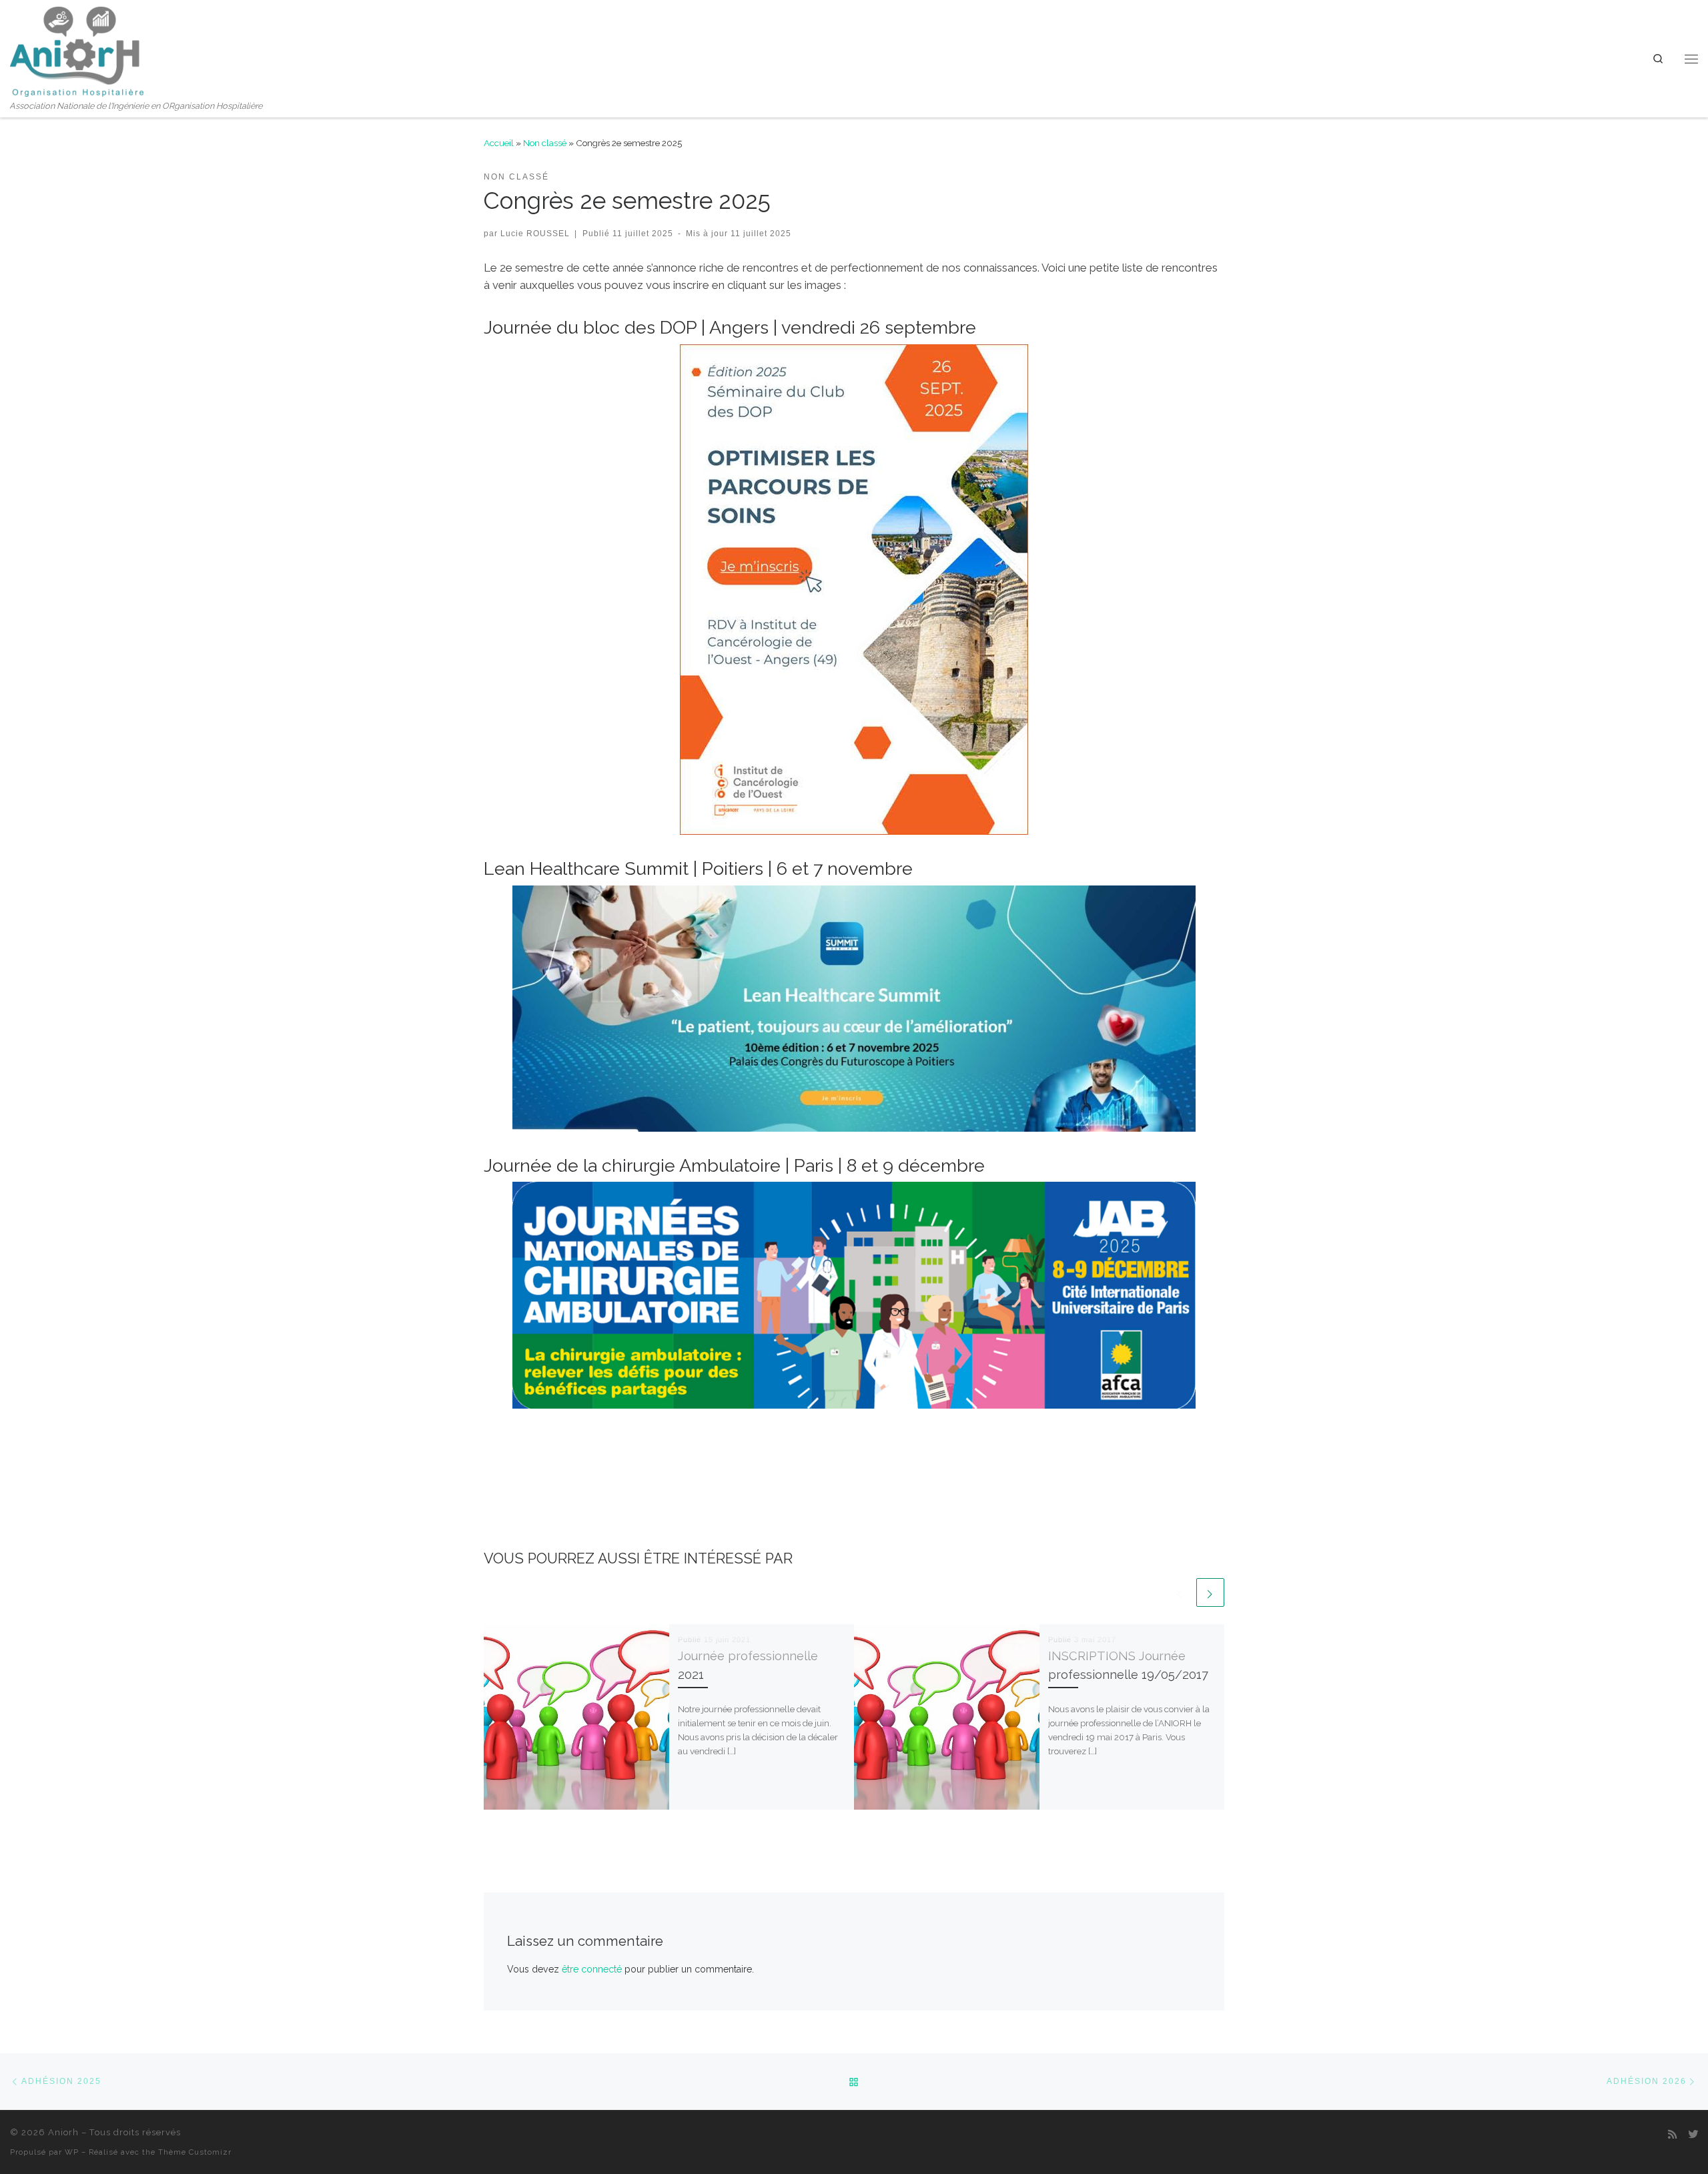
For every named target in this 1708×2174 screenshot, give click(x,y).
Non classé (545, 143)
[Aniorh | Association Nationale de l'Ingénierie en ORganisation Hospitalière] (77, 49)
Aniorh (63, 2132)
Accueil (499, 143)
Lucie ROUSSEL (535, 233)
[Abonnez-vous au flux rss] (1672, 2135)
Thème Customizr (195, 2152)
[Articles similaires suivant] (1210, 1592)
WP (72, 2152)
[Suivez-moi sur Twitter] (1693, 2135)
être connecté (592, 1969)
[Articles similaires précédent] (1180, 1592)
